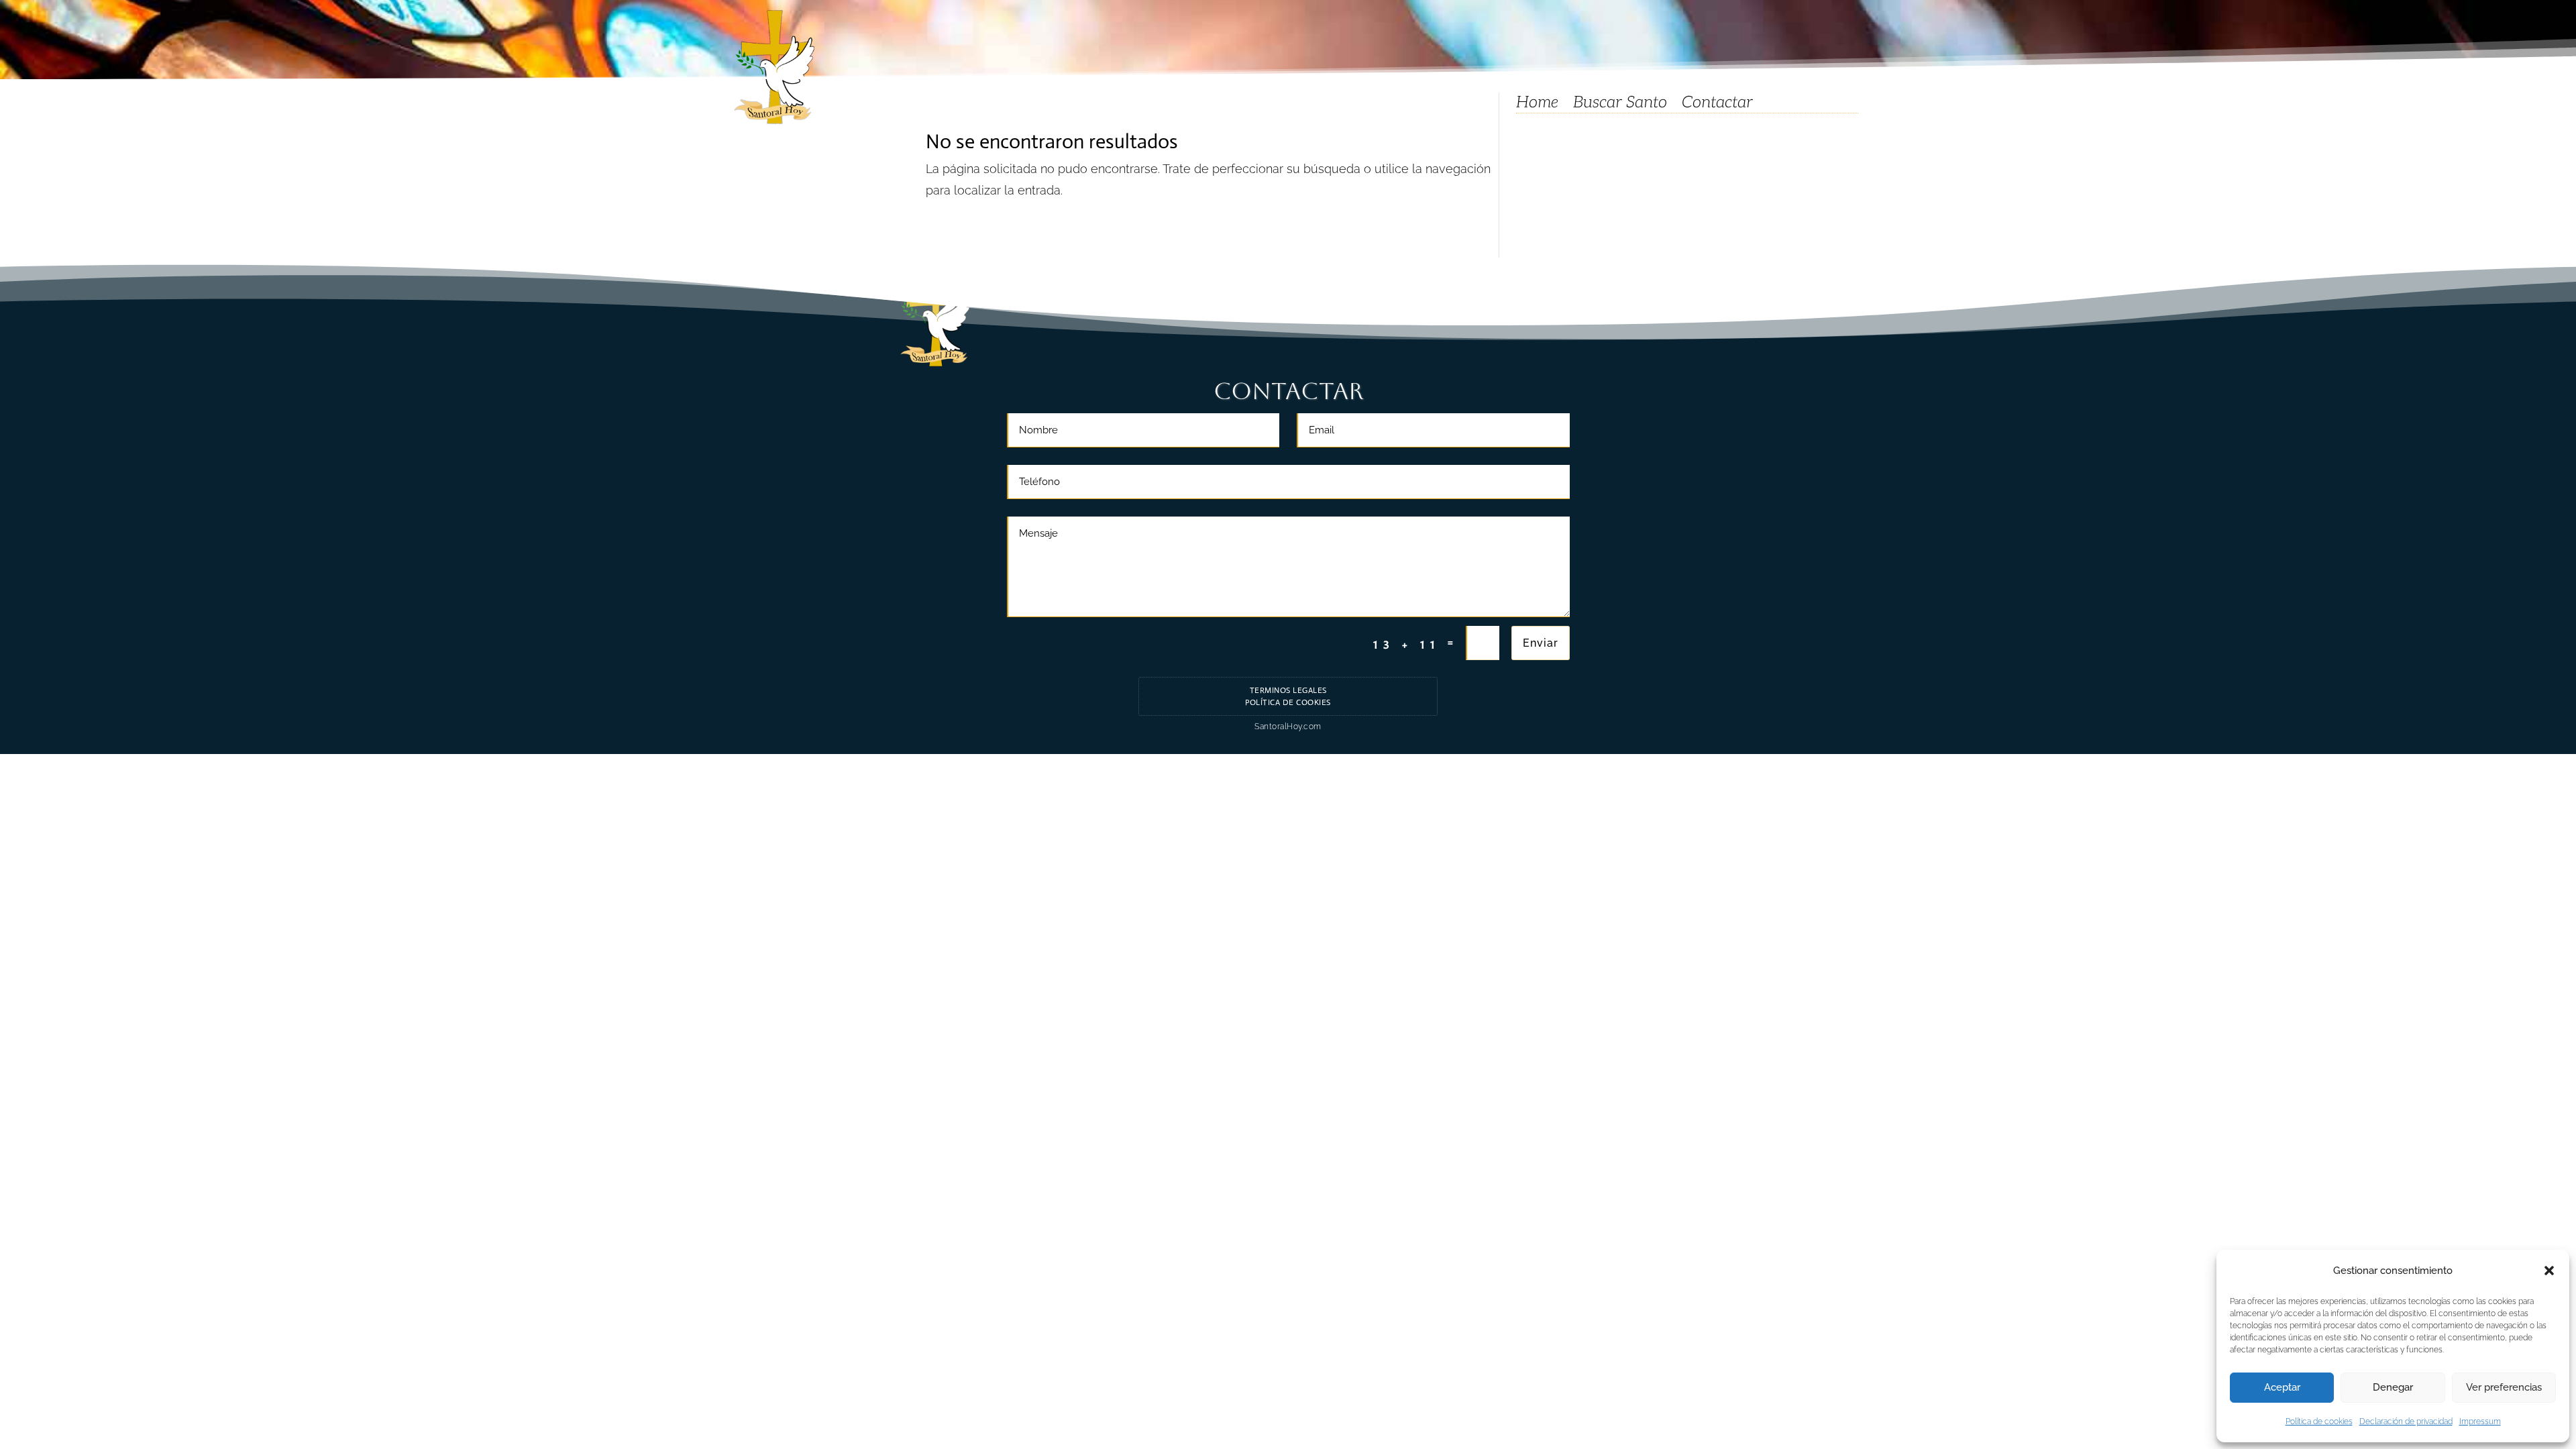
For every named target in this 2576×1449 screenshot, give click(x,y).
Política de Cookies (1288, 702)
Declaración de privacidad (2406, 1421)
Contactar (1717, 105)
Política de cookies (2319, 1421)
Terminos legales (1288, 690)
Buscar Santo (1620, 105)
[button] (2549, 1271)
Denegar (2393, 1387)
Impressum (2480, 1421)
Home (1537, 105)
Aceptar (2282, 1387)
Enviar (1541, 643)
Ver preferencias (2504, 1387)
